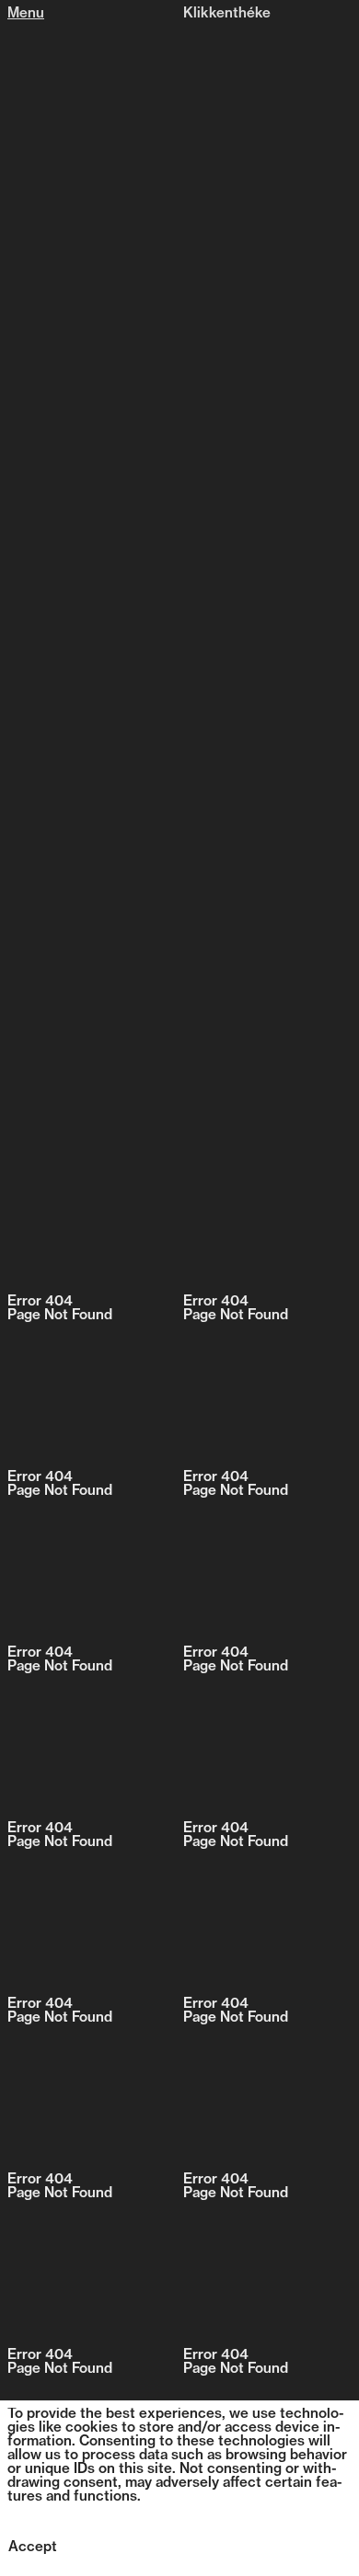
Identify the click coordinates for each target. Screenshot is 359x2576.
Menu (26, 14)
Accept (33, 2548)
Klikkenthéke (227, 14)
